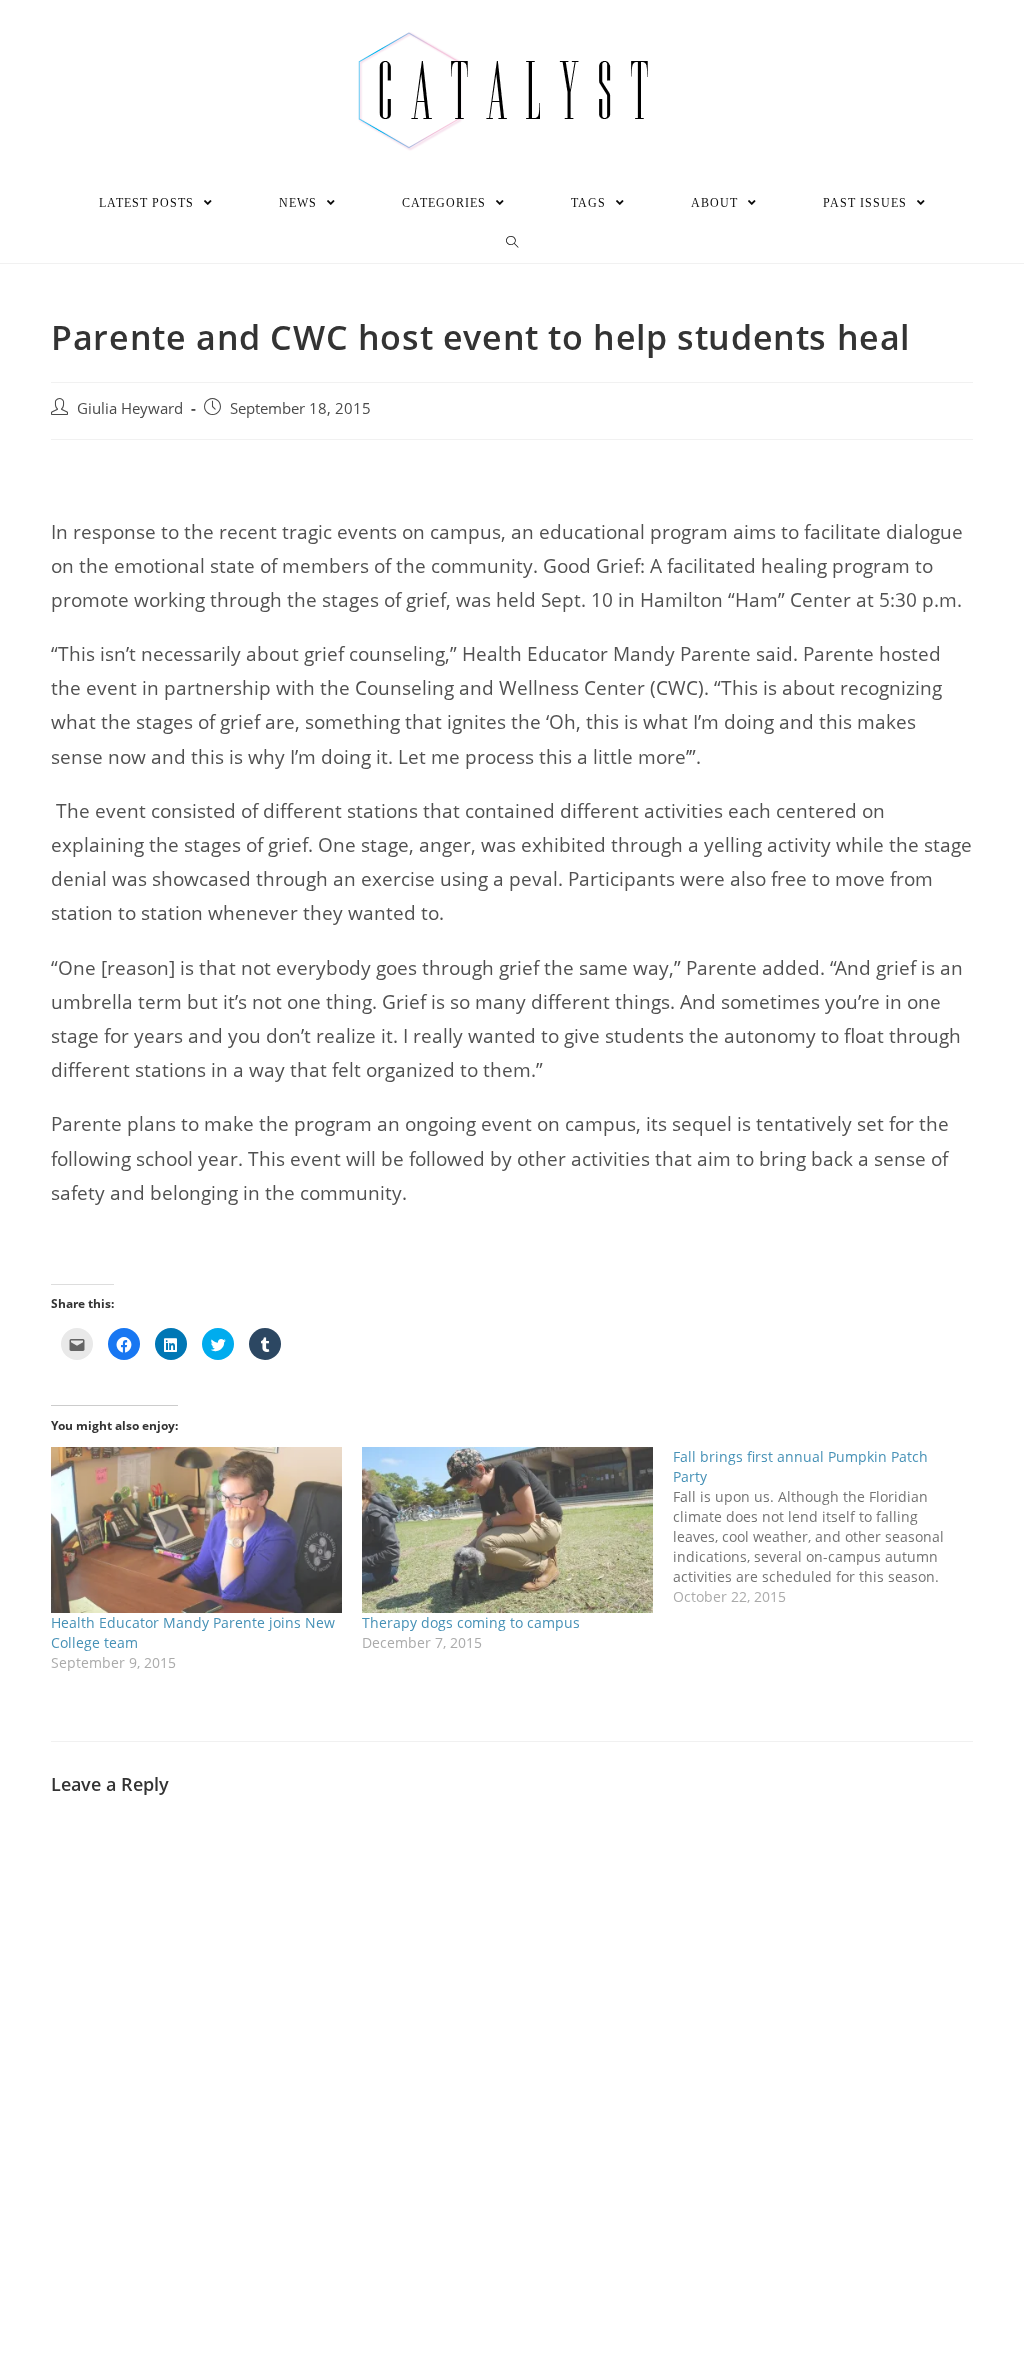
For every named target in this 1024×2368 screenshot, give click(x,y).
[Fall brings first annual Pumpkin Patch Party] (828, 1527)
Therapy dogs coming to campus (471, 1622)
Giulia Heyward (130, 408)
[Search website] (512, 243)
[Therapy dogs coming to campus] (507, 1530)
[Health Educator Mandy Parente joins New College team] (196, 1530)
